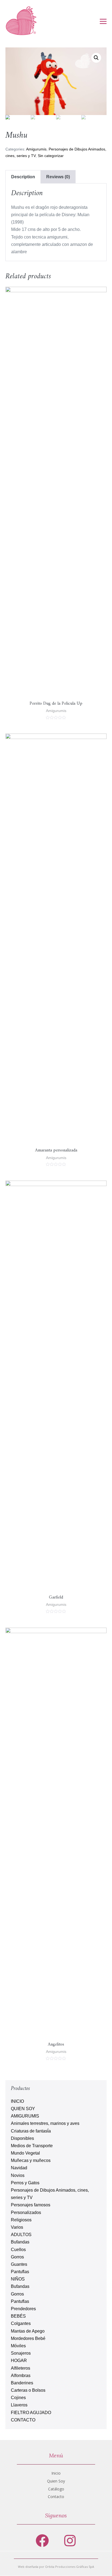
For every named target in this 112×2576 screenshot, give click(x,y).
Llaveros (19, 2405)
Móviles (18, 2346)
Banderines (22, 2383)
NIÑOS (18, 2279)
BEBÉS (18, 2316)
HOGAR (19, 2361)
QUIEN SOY (23, 2109)
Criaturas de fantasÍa (31, 2131)
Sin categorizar (51, 156)
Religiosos (21, 2220)
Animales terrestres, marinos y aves (45, 2123)
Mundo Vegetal (25, 2153)
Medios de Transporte (32, 2146)
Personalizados (26, 2212)
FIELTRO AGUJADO (31, 2413)
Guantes (19, 2264)
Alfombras (21, 2376)
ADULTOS (21, 2235)
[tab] (23, 177)
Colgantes (21, 2323)
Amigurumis (36, 149)
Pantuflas (20, 2272)
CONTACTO (23, 2420)
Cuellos (18, 2250)
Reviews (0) (58, 177)
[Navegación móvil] (103, 21)
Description (23, 177)
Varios (17, 2227)
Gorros (17, 2257)
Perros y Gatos (25, 2183)
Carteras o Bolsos (28, 2390)
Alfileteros (21, 2368)
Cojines (18, 2398)
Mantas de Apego (28, 2331)
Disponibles (22, 2138)
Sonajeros (21, 2353)
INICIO (17, 2101)
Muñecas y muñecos (31, 2160)
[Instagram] (70, 2540)
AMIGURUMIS (25, 2116)
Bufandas (20, 2242)
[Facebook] (42, 2540)
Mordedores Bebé (28, 2338)
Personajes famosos (31, 2205)
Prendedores (23, 2309)
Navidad (19, 2168)
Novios (18, 2175)
